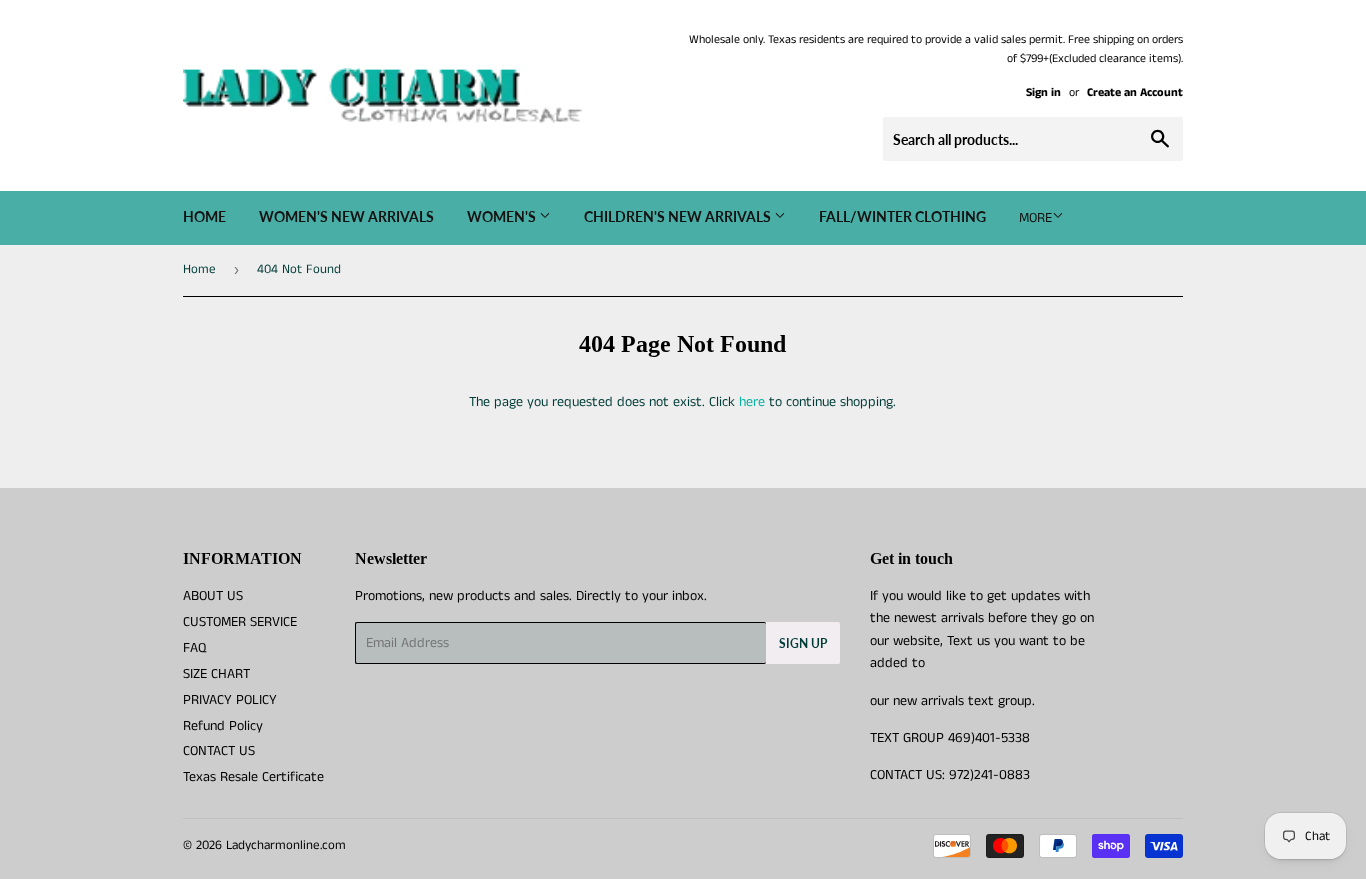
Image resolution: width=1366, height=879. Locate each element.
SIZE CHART (216, 674)
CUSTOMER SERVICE (240, 622)
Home (204, 216)
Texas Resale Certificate (253, 777)
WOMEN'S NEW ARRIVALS (346, 216)
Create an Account (1135, 92)
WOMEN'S (503, 216)
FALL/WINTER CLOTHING (902, 216)
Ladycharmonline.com (286, 845)
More (1035, 218)
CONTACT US (219, 751)
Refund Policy (223, 726)
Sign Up (803, 643)
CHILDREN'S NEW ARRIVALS (679, 216)
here (752, 402)
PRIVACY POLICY (230, 700)
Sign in (1043, 92)
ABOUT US (213, 596)
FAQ (194, 648)
